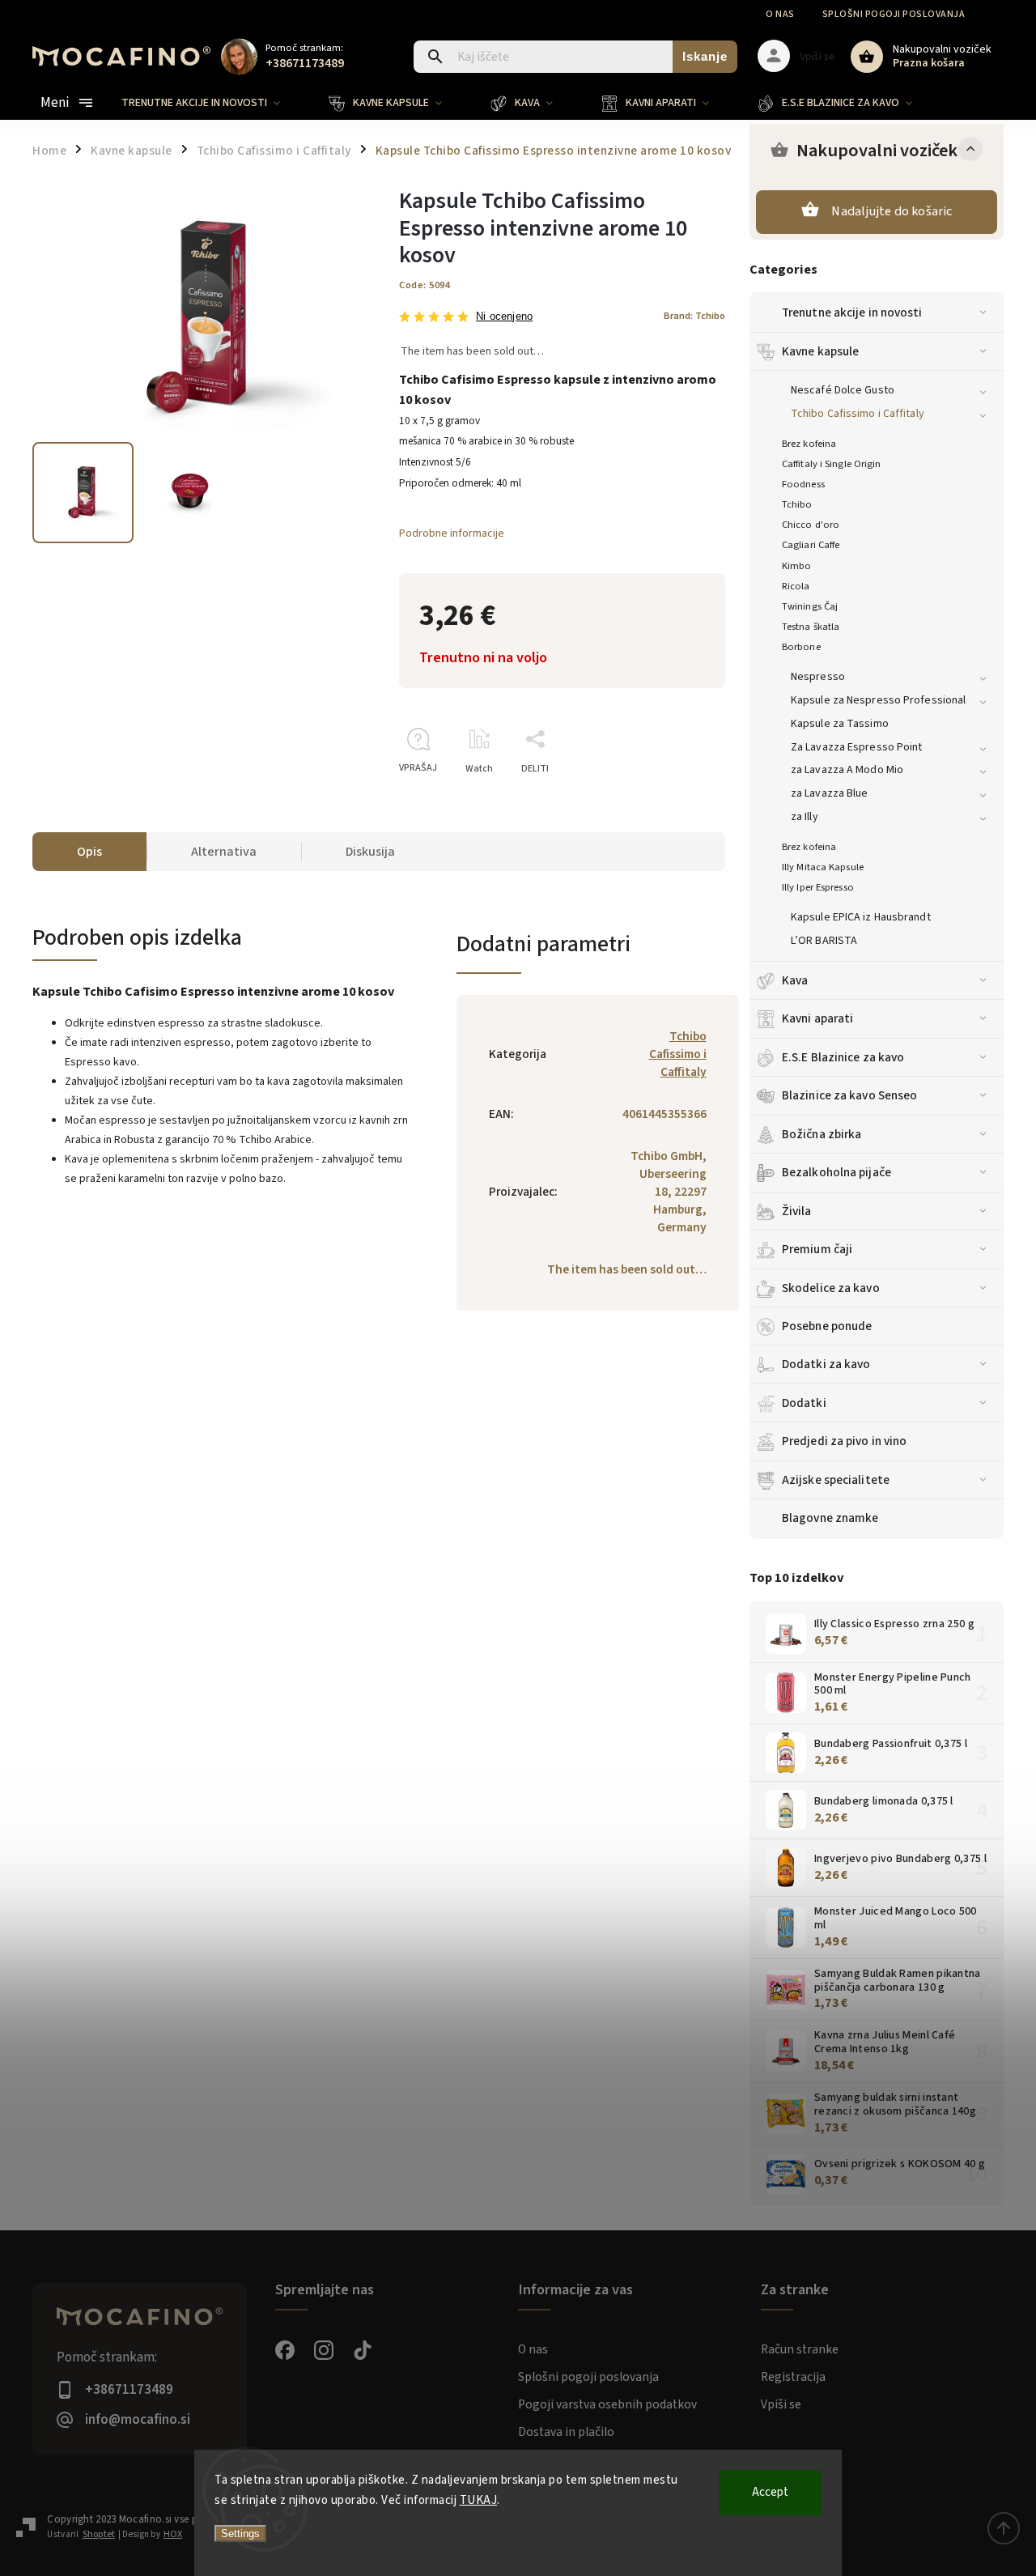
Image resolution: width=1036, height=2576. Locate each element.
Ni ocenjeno (504, 317)
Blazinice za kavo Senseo (849, 1095)
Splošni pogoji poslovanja (894, 14)
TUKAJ (479, 2500)
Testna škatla (811, 627)
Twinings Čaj (810, 606)
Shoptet (99, 2534)
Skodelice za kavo (831, 1288)
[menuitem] (213, 103)
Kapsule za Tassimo (840, 724)
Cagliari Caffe (811, 545)
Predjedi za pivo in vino (844, 1441)
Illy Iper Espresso (818, 887)
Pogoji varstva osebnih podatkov (607, 2404)
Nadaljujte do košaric (892, 211)
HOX (173, 2534)
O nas (780, 14)
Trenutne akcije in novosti (852, 312)
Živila (797, 1211)
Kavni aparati (817, 1018)
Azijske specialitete (836, 1480)
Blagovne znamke (830, 1518)
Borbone (801, 647)
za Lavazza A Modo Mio (847, 770)
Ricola (796, 586)
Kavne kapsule (820, 351)
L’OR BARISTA (824, 941)
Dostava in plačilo (566, 2432)
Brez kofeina (809, 444)
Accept (770, 2492)
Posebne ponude (827, 1326)
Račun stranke (800, 2349)
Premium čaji (817, 1249)
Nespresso (818, 677)
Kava (795, 980)
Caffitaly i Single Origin (832, 464)
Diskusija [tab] (370, 852)
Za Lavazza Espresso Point (857, 747)
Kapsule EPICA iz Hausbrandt (861, 917)
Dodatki (804, 1403)
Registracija (793, 2377)
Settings (240, 2533)
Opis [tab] (89, 852)
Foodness (803, 484)
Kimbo (797, 566)
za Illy (805, 817)
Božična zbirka (822, 1134)
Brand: (694, 316)
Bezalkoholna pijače (836, 1172)
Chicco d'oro (811, 525)
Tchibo (797, 504)
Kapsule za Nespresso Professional (878, 700)
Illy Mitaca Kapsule (823, 867)
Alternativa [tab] (224, 852)
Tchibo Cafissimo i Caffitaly (858, 414)
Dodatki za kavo (826, 1364)
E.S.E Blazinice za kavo (843, 1057)
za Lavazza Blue (830, 793)
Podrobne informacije (452, 533)
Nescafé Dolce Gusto (843, 390)
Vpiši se (781, 2404)
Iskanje (705, 56)
